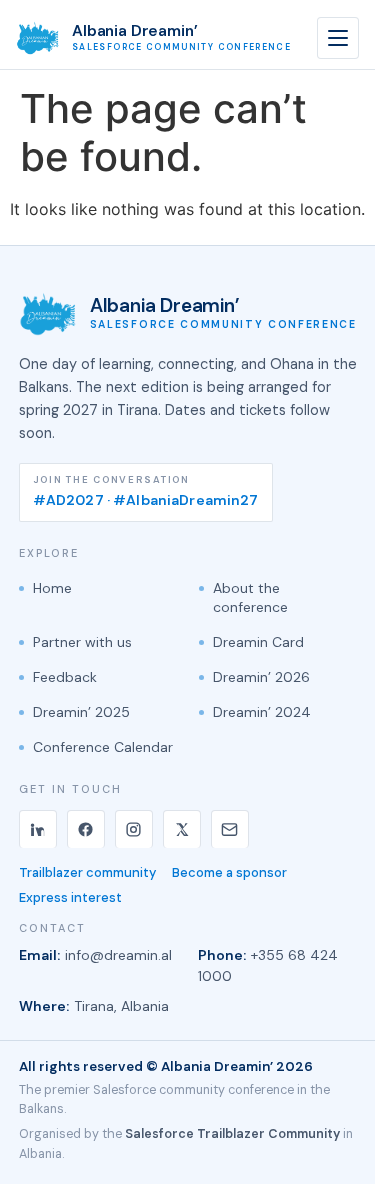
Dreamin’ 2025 (81, 712)
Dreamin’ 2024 (262, 712)
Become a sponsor (229, 873)
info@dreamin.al (118, 955)
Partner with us (82, 642)
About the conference (250, 598)
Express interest (70, 898)
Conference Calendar (103, 747)
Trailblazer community (87, 873)
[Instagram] (134, 829)
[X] (182, 829)
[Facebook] (86, 829)
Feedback (65, 677)
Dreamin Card (258, 642)
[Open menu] (338, 38)
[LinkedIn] (38, 829)
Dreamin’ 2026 (261, 677)
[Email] (230, 829)
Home (52, 588)
